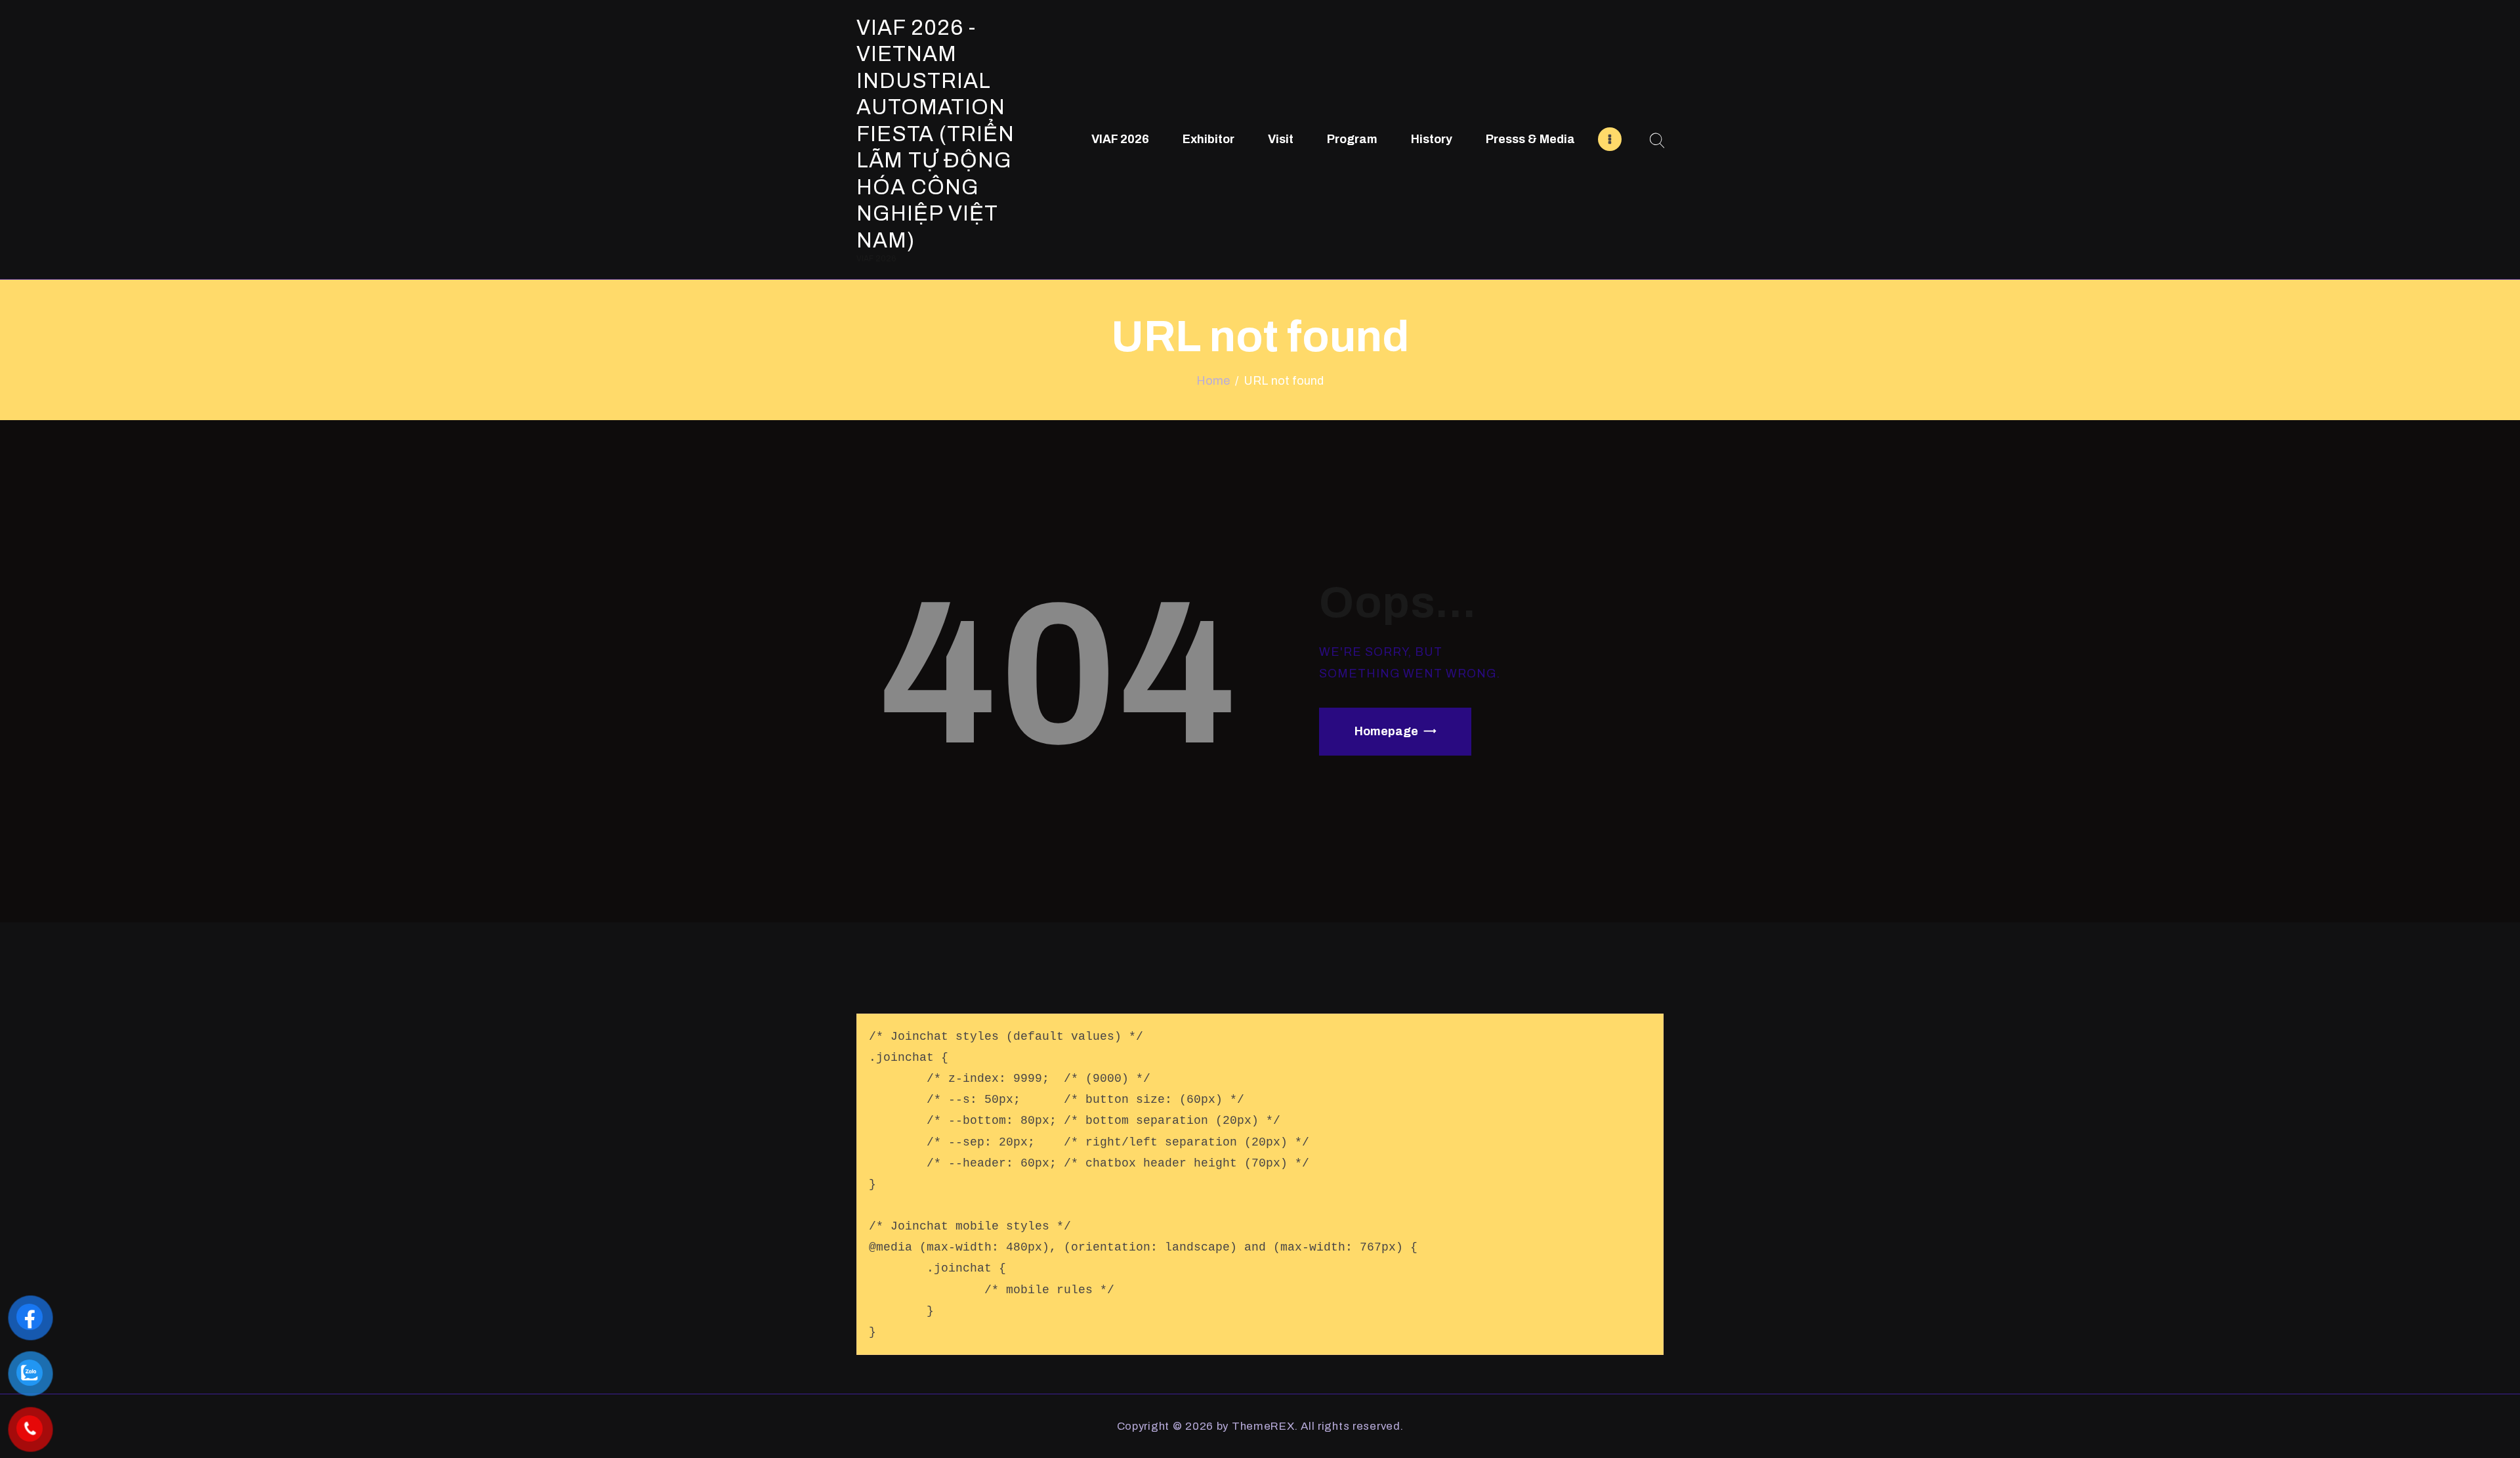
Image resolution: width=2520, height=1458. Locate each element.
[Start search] (1657, 141)
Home (1213, 381)
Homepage (1386, 731)
